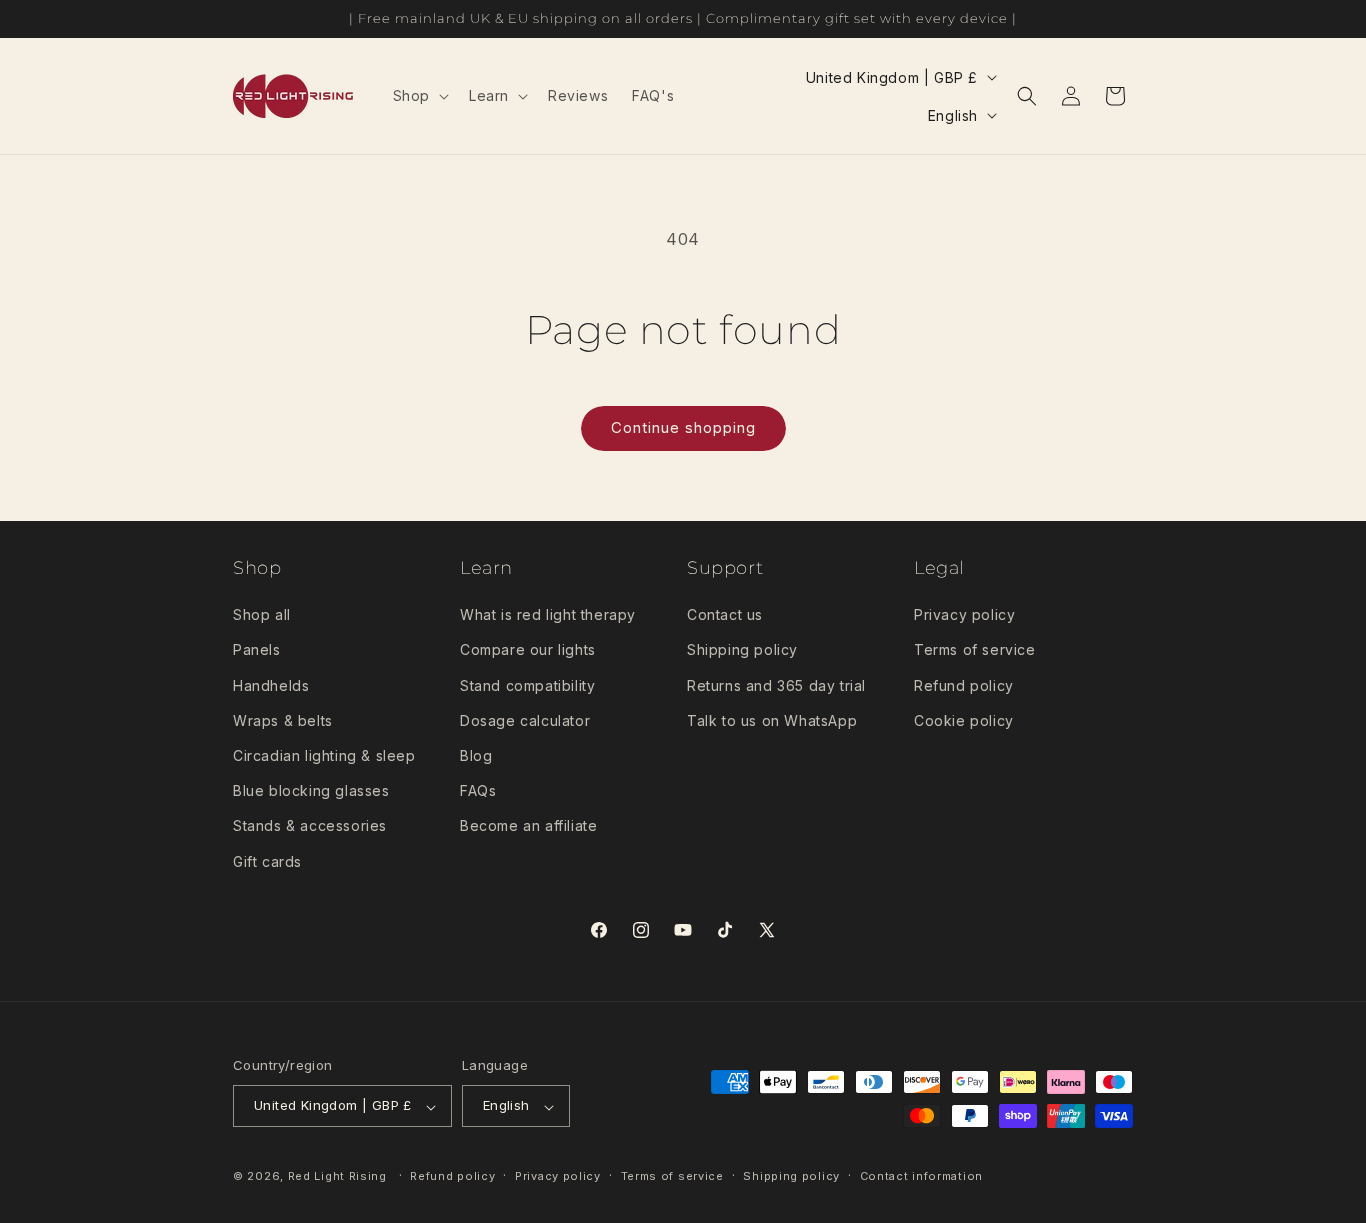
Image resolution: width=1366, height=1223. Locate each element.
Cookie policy (964, 720)
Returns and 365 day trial (776, 685)
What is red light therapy (548, 615)
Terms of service (975, 650)
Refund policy (964, 685)
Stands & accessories (310, 826)
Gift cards (267, 861)
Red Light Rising (339, 1177)
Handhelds (271, 685)
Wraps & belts (283, 720)
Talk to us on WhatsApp (772, 720)
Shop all (262, 615)
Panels (257, 650)
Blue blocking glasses (311, 791)
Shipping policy (742, 650)
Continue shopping (683, 427)
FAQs (478, 791)
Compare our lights (528, 650)
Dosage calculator (525, 720)
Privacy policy (964, 615)
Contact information (921, 1176)
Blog (476, 755)
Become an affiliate (528, 826)
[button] (419, 96)
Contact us (725, 615)
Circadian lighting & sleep (324, 755)
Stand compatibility (527, 685)
